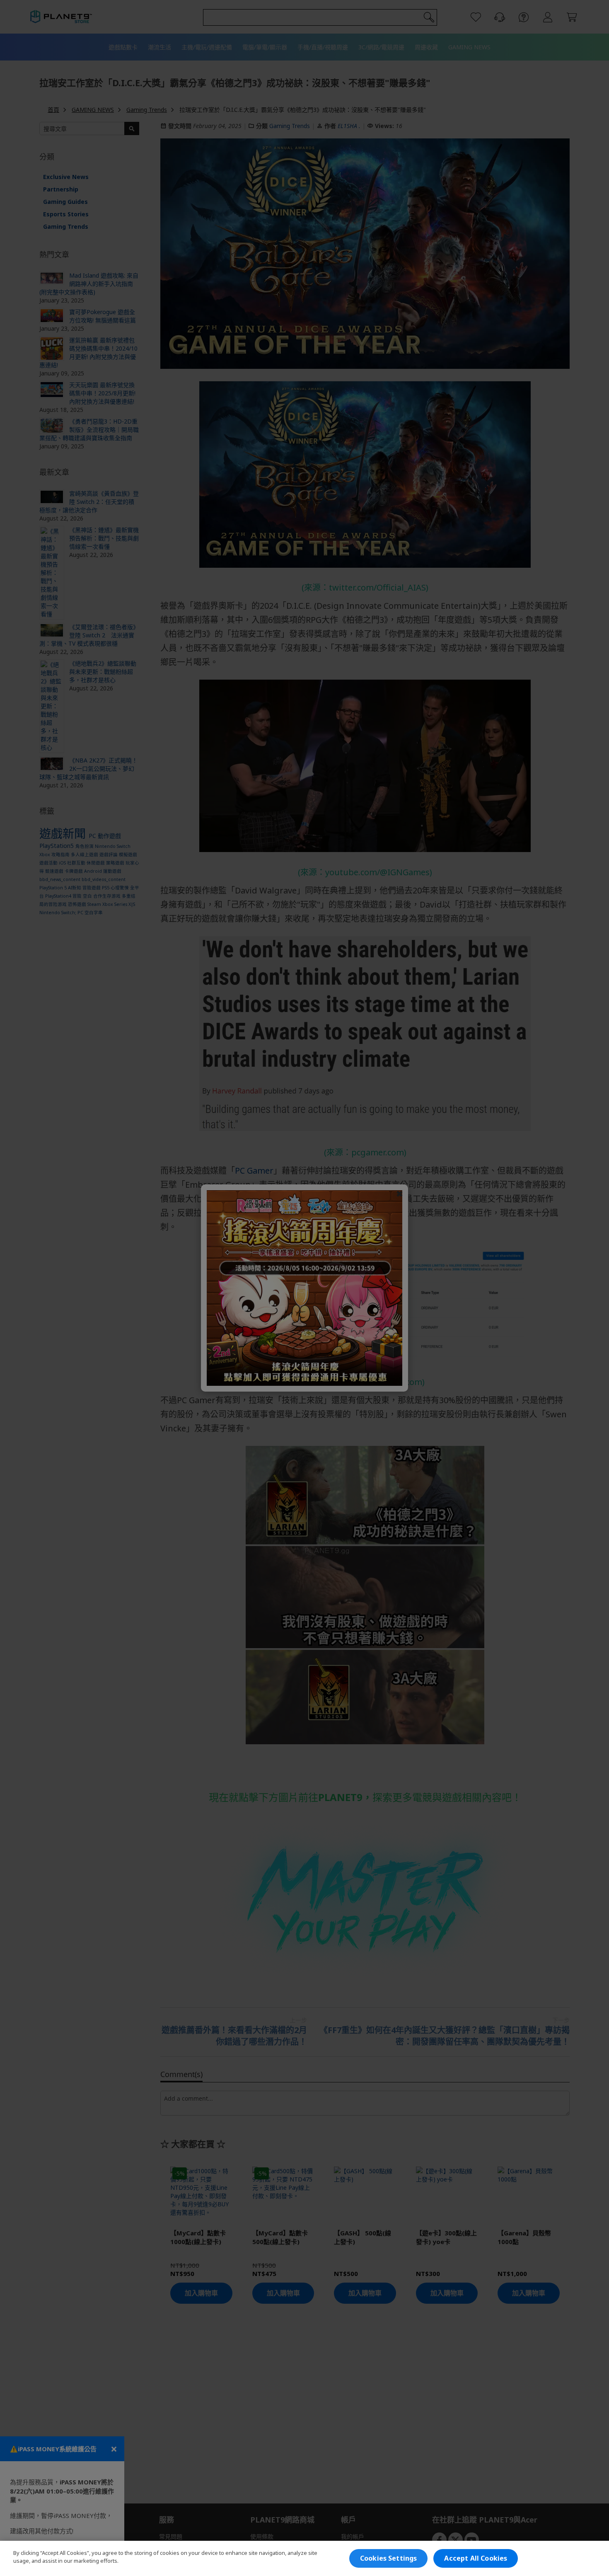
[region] (304, 2558)
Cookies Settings (389, 2558)
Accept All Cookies (476, 2558)
